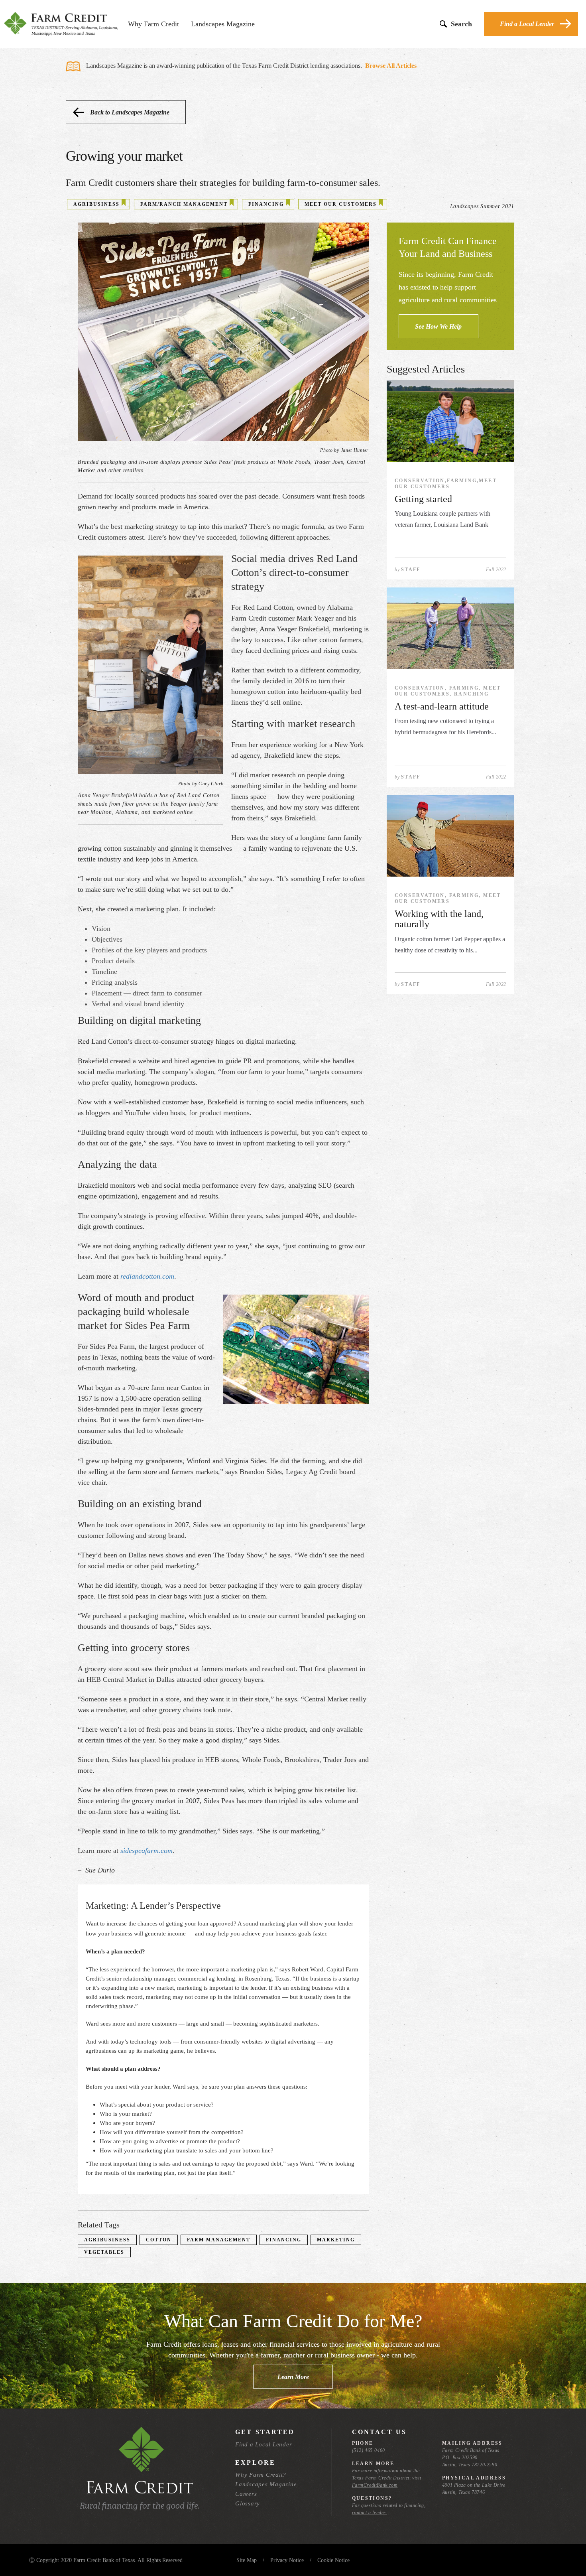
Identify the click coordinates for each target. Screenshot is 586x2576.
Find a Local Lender (527, 24)
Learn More (293, 2377)
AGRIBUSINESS (96, 204)
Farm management (219, 2240)
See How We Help (438, 326)
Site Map (247, 2560)
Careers (246, 2494)
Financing (284, 2240)
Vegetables (104, 2252)
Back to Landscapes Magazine (130, 112)
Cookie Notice (333, 2560)
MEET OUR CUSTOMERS (341, 204)
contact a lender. (370, 2513)
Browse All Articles (391, 66)
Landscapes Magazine (223, 24)
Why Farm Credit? (261, 2475)
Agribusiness (107, 2240)
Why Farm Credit (153, 24)
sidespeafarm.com (146, 1851)
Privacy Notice (287, 2560)
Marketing (336, 2240)
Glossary (248, 2503)
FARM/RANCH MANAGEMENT (184, 204)
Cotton (159, 2240)
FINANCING (266, 204)
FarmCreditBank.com (375, 2485)
